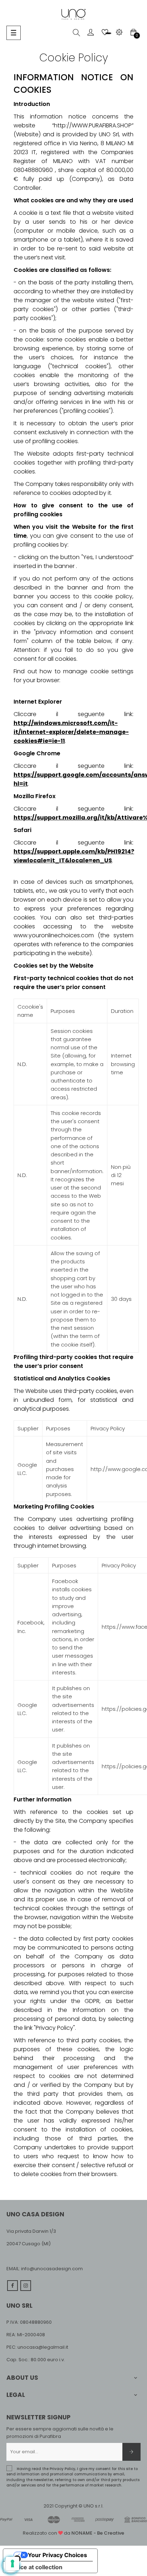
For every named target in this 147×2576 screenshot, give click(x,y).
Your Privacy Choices (57, 2555)
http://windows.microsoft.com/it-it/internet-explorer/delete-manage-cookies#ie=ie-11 (71, 732)
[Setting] (119, 32)
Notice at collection (36, 2567)
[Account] (91, 32)
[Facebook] (12, 2286)
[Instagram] (26, 2286)
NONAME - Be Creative (98, 2533)
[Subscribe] (131, 2452)
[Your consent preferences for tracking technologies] (12, 2564)
